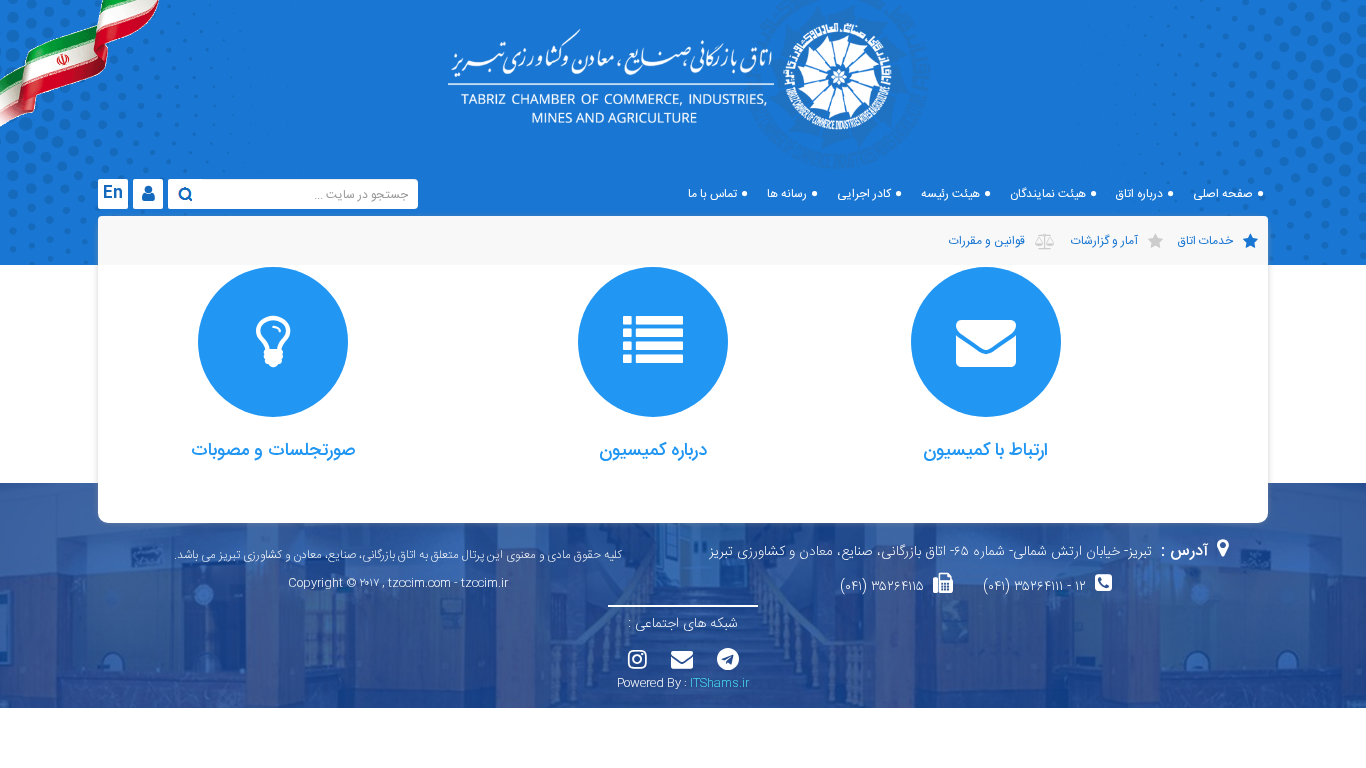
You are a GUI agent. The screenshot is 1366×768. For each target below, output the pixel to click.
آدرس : (1184, 551)
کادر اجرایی (864, 194)
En (113, 193)
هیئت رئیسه (950, 194)
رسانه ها (787, 194)
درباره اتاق (1139, 194)
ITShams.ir (719, 683)
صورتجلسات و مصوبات (273, 451)
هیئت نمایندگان (1048, 194)
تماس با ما (712, 194)
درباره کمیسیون (653, 451)
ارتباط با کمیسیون (985, 451)
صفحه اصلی (1223, 194)
